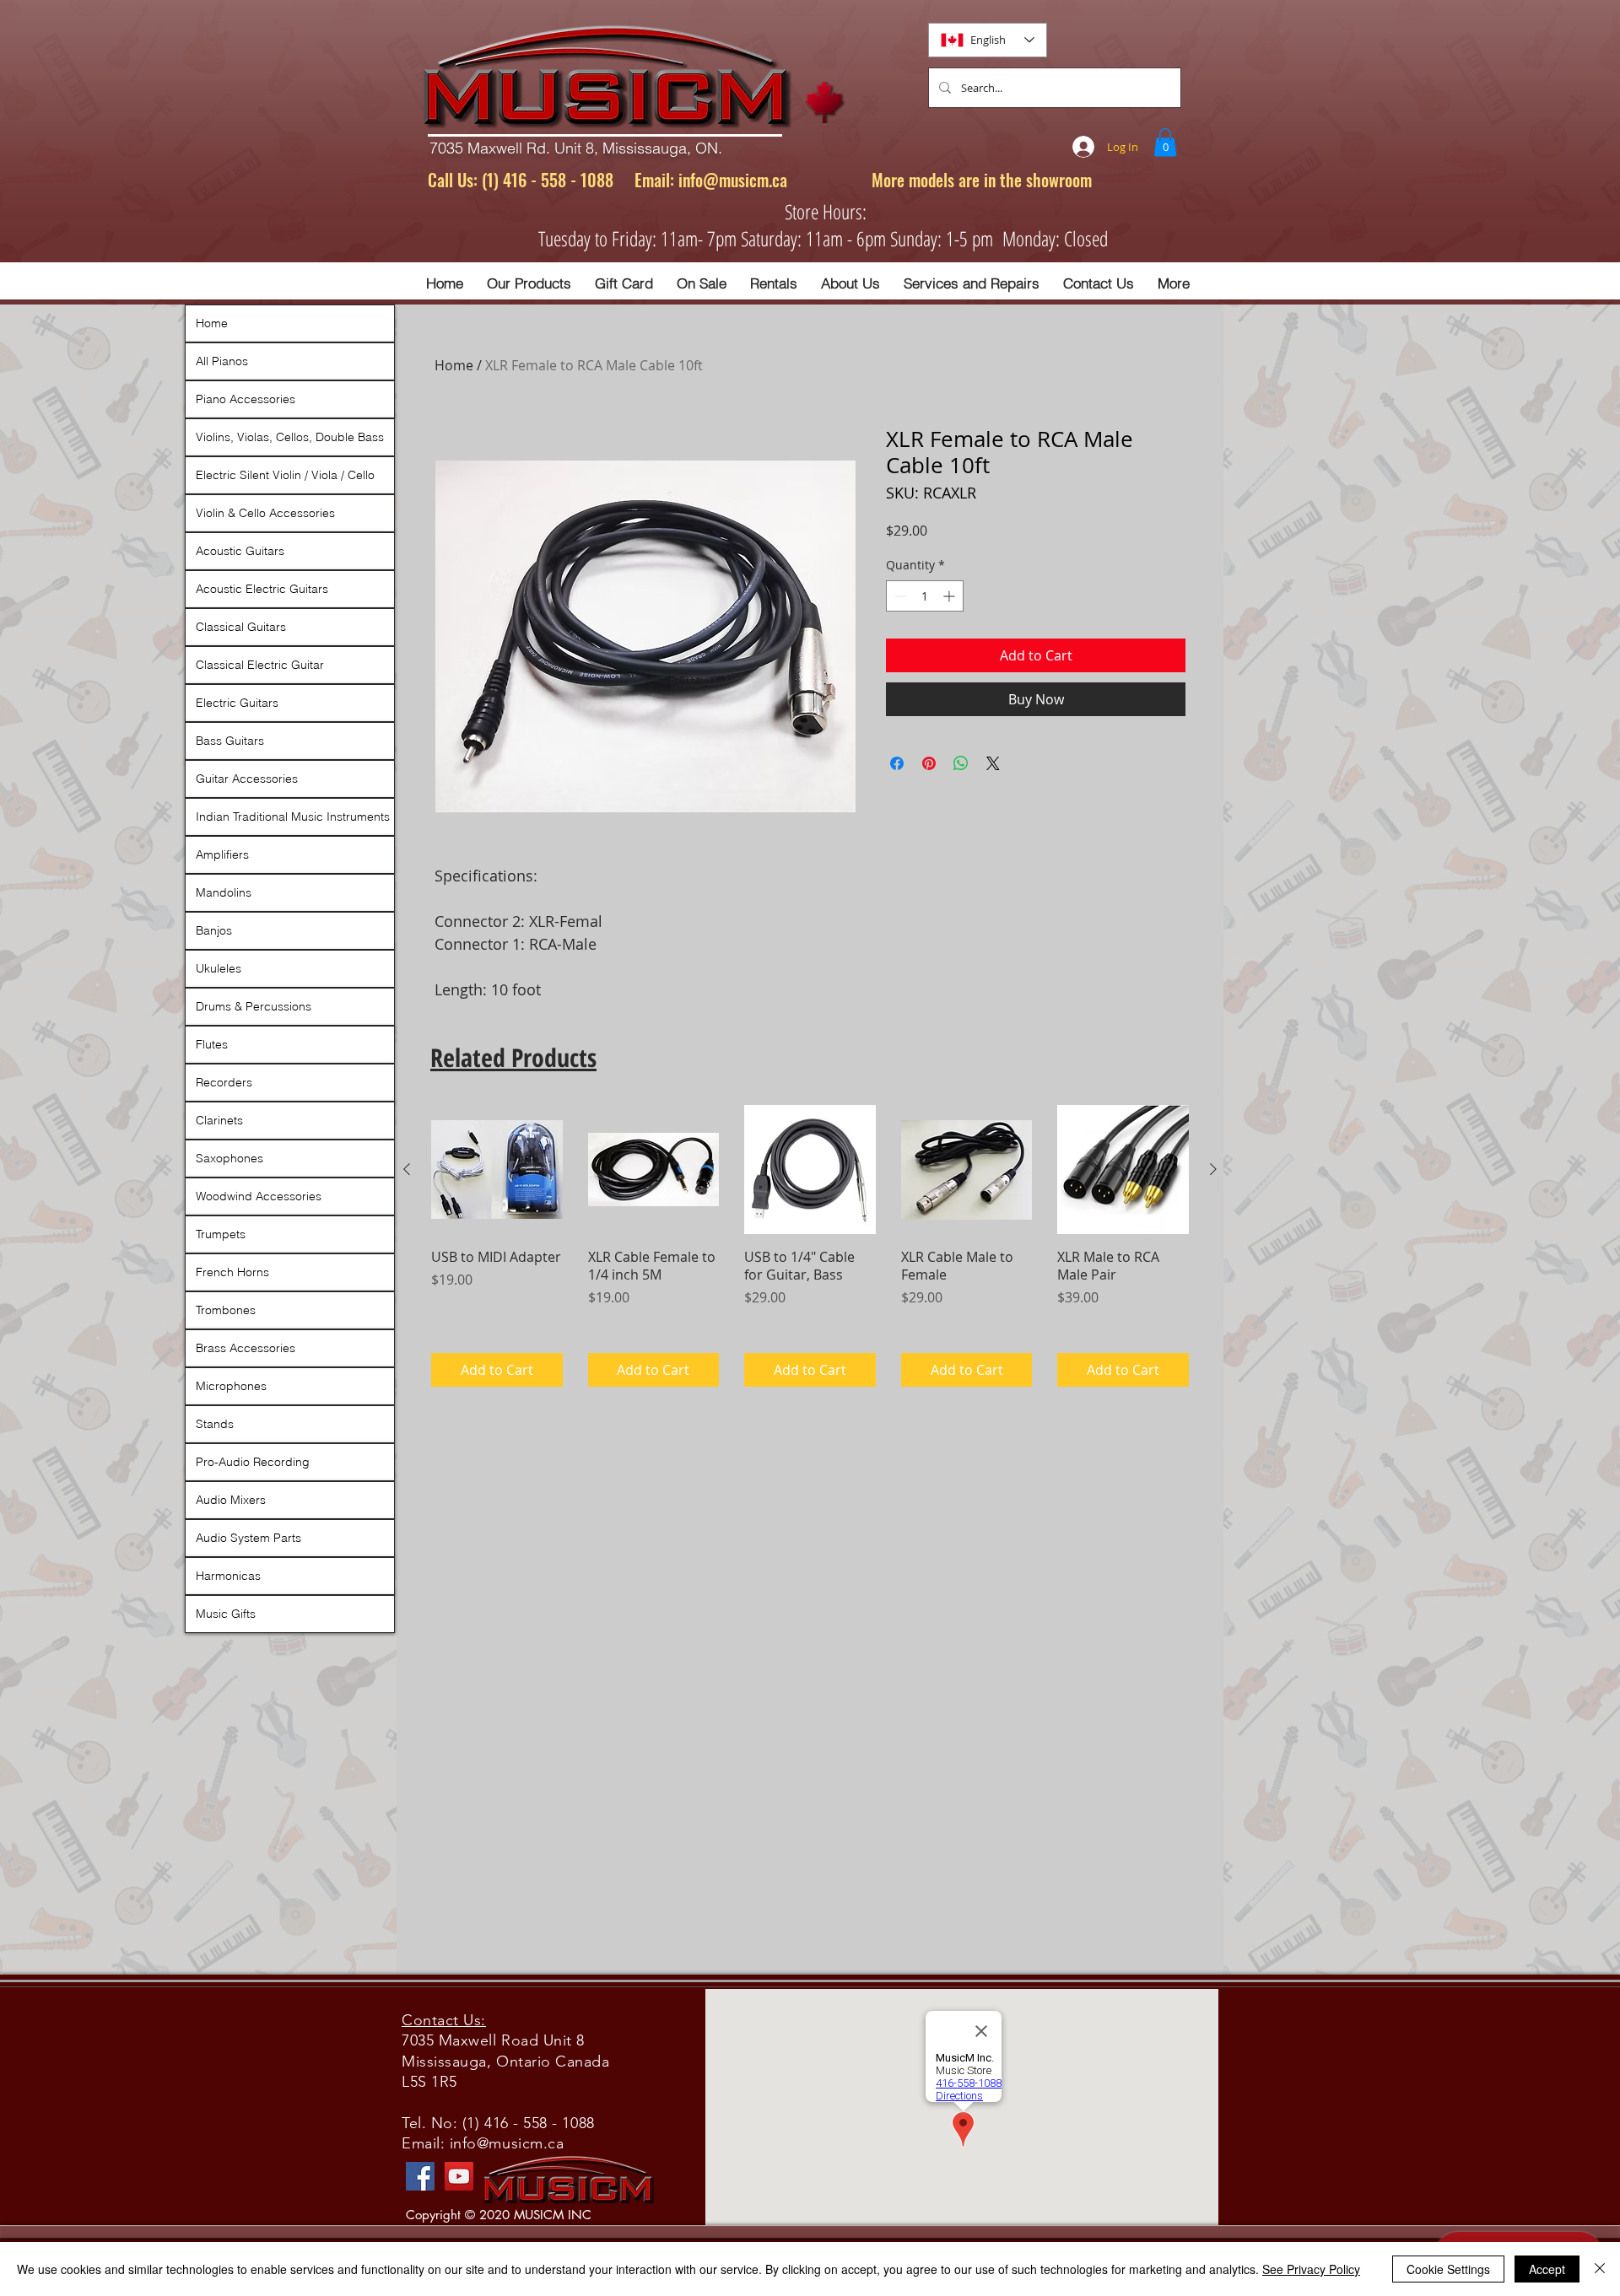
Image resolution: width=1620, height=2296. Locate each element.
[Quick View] (497, 1170)
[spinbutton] (925, 596)
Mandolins (224, 892)
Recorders (224, 1082)
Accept (1547, 2269)
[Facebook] (420, 2176)
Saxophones (229, 1158)
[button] (1165, 142)
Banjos (214, 930)
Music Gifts (226, 1614)
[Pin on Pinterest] (929, 763)
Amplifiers (222, 854)
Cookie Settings (1448, 2269)
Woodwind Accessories (259, 1196)
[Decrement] (899, 596)
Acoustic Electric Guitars (262, 589)
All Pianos (222, 361)
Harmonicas (228, 1576)
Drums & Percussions (254, 1006)
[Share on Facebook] (897, 763)
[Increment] (950, 596)
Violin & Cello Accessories (265, 513)
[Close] (1600, 2269)
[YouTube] (459, 2176)
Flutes (212, 1044)
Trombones (226, 1310)
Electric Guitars (237, 703)
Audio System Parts (248, 1538)
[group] (810, 1245)
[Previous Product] (407, 1169)
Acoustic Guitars (240, 551)
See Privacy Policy (1311, 2269)
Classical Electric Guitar (260, 665)
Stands (215, 1424)
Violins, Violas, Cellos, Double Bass (290, 437)
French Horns (232, 1272)
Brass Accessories (246, 1348)
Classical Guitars (241, 627)
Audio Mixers (231, 1500)
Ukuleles (219, 968)
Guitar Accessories (247, 779)
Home (454, 365)
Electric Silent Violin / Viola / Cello (285, 475)
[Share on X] (993, 763)
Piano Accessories (246, 399)
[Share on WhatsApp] (961, 763)
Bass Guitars (230, 741)
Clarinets (219, 1120)
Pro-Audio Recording (253, 1462)
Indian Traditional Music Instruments (293, 817)
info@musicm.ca (733, 180)
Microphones (231, 1386)
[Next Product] (1213, 1169)
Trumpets (221, 1234)
